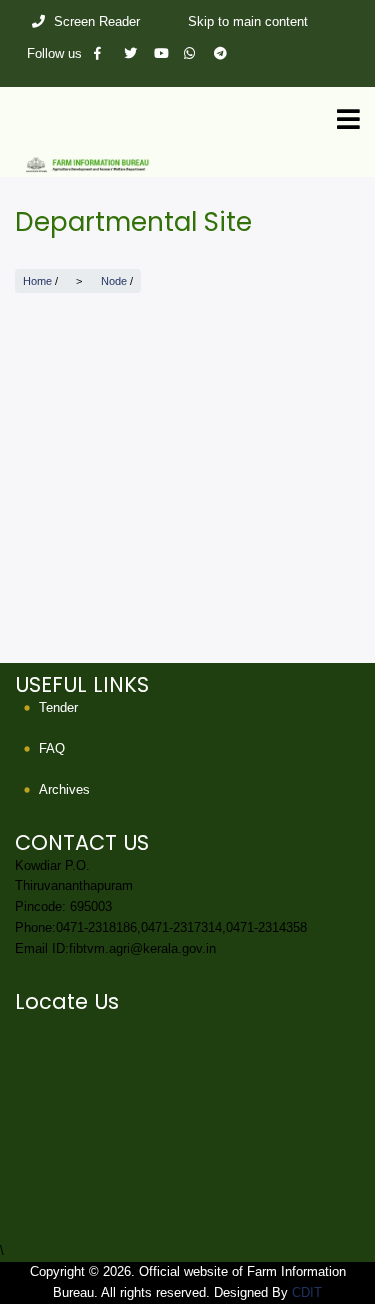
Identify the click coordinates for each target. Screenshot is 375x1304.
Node (114, 281)
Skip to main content (248, 21)
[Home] (187, 163)
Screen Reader (97, 21)
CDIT (307, 1292)
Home (37, 281)
